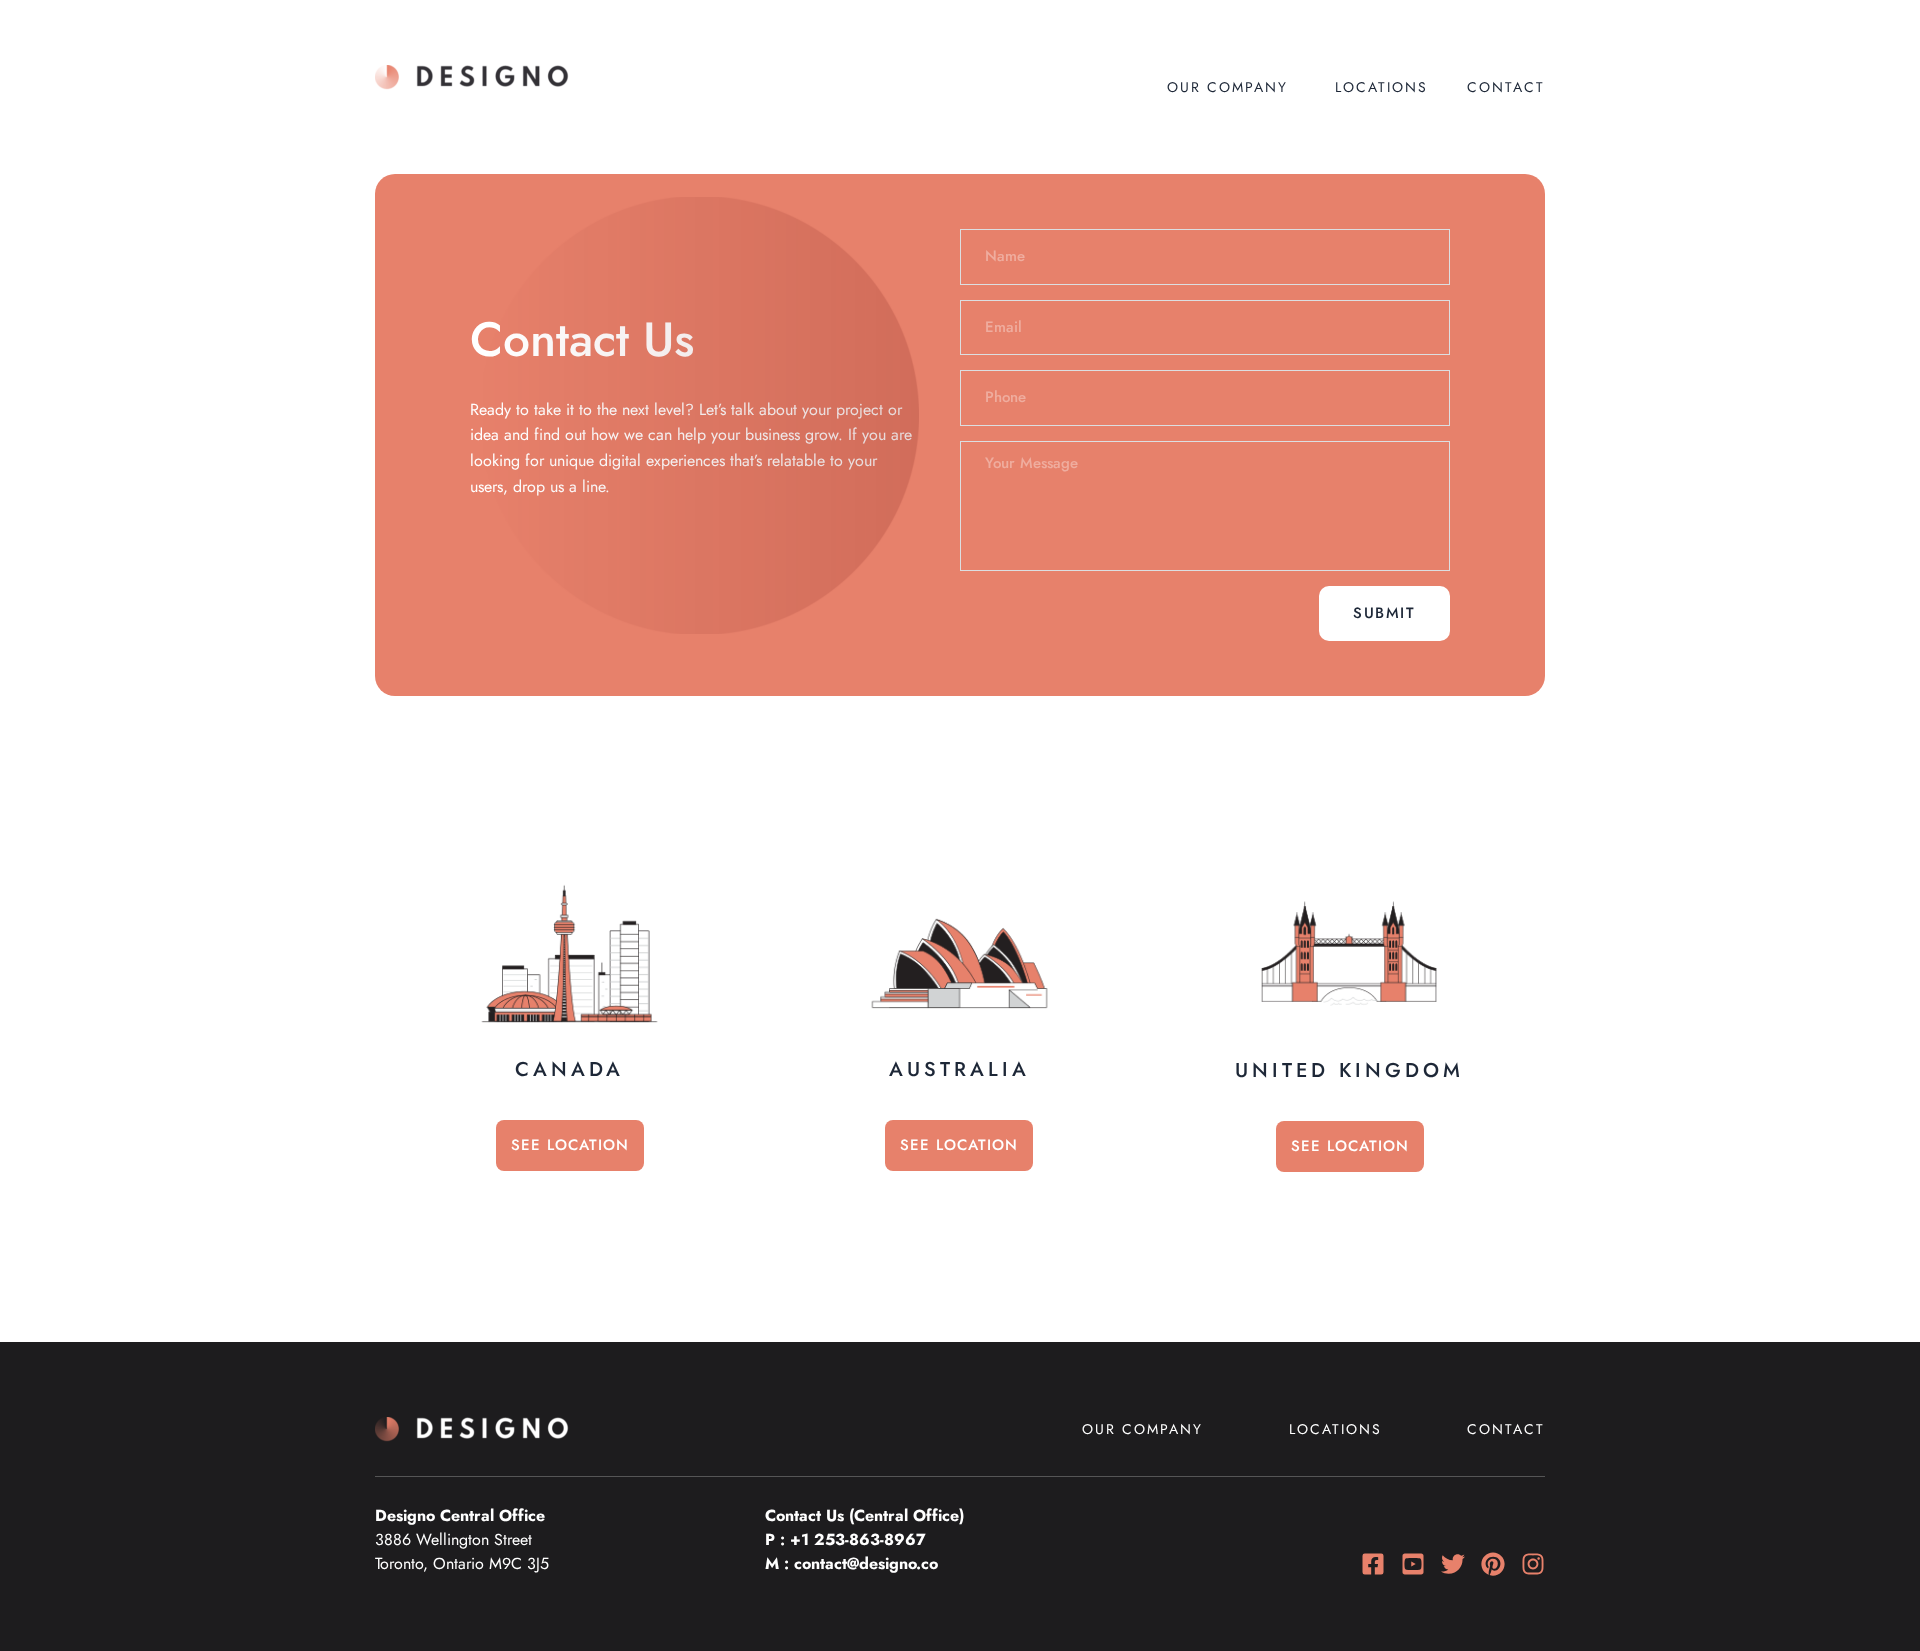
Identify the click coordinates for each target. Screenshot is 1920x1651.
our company (1227, 87)
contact (1506, 1429)
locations (1381, 87)
